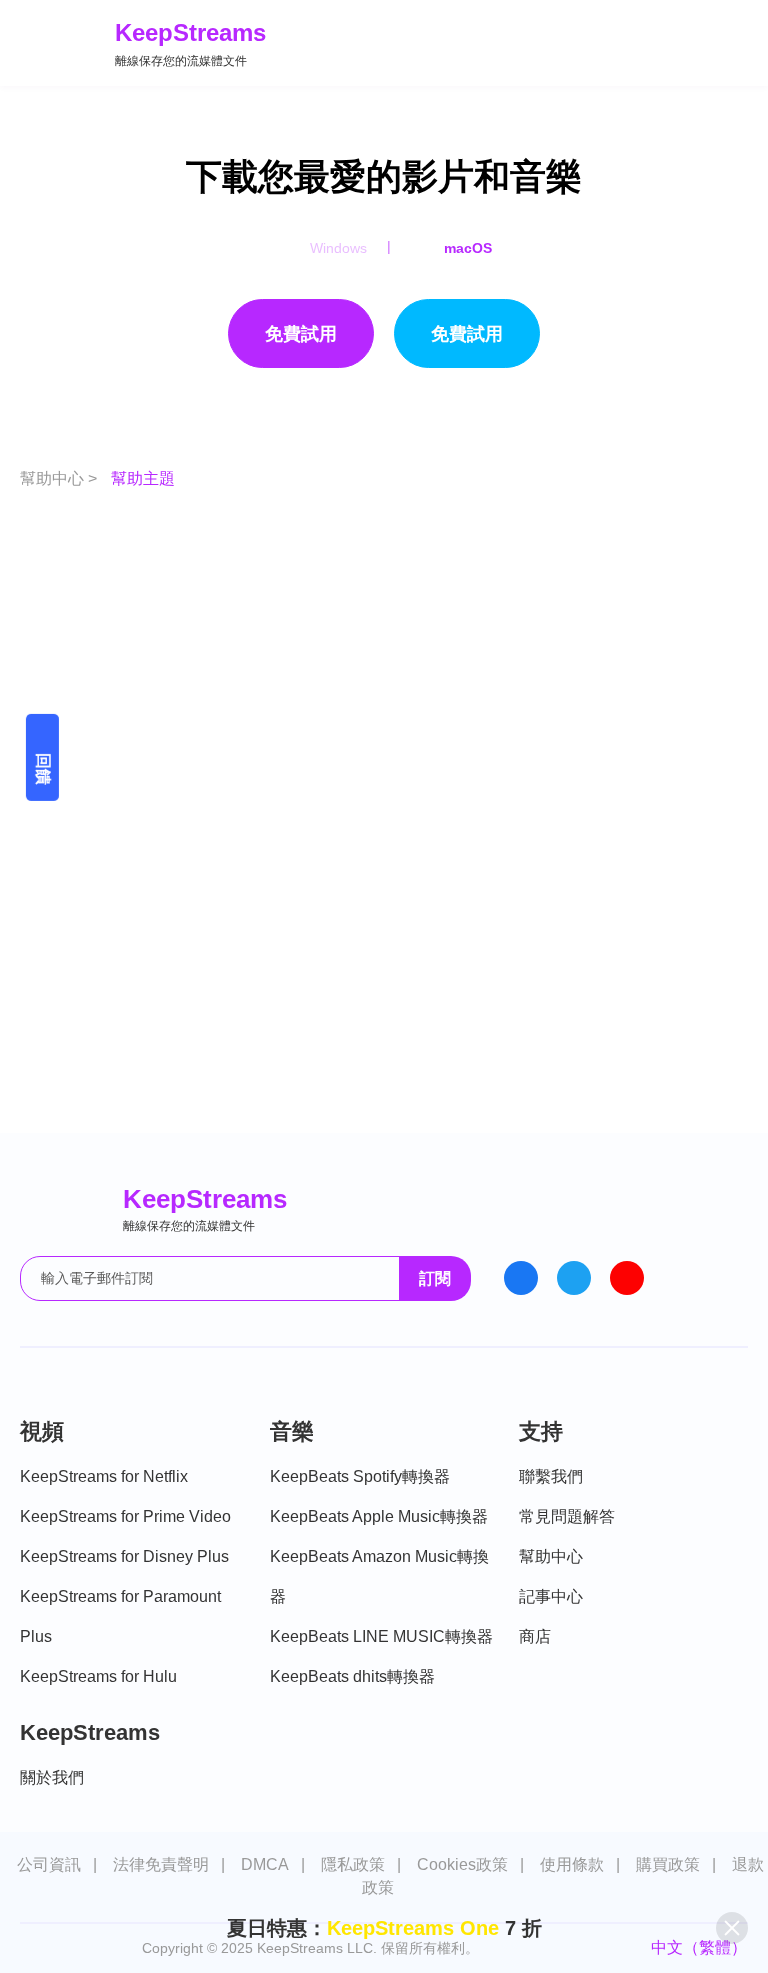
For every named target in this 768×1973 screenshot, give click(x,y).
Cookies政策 (462, 1864)
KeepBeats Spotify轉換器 (360, 1476)
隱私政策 (353, 1864)
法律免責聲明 (161, 1864)
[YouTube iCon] (627, 1278)
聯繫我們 (551, 1476)
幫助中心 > (60, 478)
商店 (535, 1636)
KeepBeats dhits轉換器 (352, 1676)
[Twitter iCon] (574, 1278)
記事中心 (551, 1596)
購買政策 (668, 1864)
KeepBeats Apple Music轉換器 (379, 1516)
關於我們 (52, 1777)
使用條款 (572, 1864)
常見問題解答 (567, 1516)
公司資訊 (49, 1864)
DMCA (265, 1864)
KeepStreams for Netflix (104, 1476)
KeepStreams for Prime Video (125, 1516)
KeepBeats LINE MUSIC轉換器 (381, 1636)
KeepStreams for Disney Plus (124, 1556)
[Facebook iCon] (521, 1278)
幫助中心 (551, 1556)
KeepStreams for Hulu (98, 1676)
